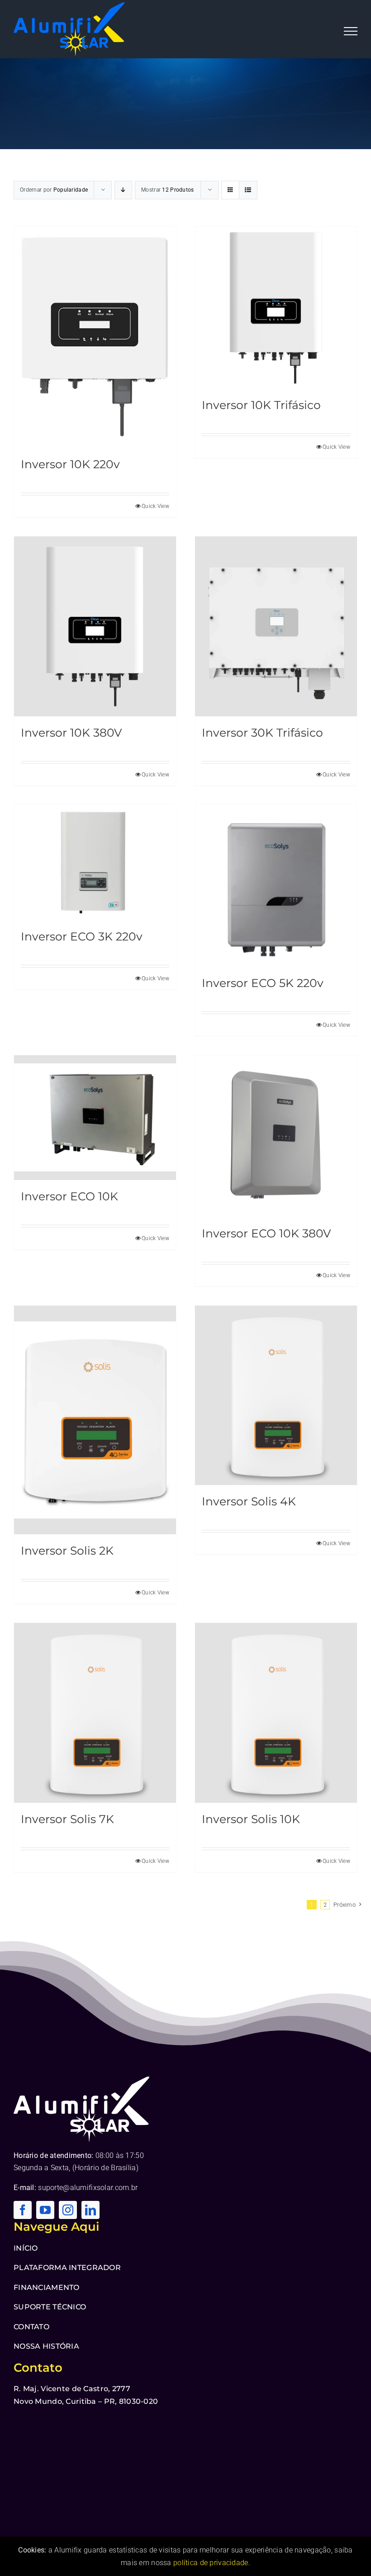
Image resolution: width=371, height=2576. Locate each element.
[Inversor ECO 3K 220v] (95, 863)
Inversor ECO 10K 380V (266, 1233)
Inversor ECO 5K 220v (263, 983)
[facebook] (23, 2210)
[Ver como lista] (248, 190)
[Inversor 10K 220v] (95, 337)
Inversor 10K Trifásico (261, 405)
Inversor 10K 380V (71, 733)
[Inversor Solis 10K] (276, 1713)
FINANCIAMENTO (47, 2287)
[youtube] (45, 2210)
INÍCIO (26, 2248)
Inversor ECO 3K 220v (82, 936)
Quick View (155, 506)
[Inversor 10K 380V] (95, 626)
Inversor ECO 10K (69, 1196)
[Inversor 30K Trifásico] (276, 626)
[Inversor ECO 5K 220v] (276, 886)
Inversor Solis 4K (249, 1501)
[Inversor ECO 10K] (95, 1118)
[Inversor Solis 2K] (95, 1420)
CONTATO (31, 2327)
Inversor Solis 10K (251, 1819)
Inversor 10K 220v (70, 464)
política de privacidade (211, 2563)
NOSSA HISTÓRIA (46, 2346)
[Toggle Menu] (351, 31)
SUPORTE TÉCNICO (50, 2307)
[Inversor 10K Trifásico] (276, 308)
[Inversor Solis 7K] (95, 1713)
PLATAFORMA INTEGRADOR (67, 2268)
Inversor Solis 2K (67, 1551)
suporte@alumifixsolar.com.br (88, 2188)
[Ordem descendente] (123, 190)
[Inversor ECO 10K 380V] (276, 1136)
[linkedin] (90, 2210)
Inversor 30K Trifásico (262, 733)
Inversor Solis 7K (67, 1819)
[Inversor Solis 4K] (276, 1396)
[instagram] (68, 2210)
